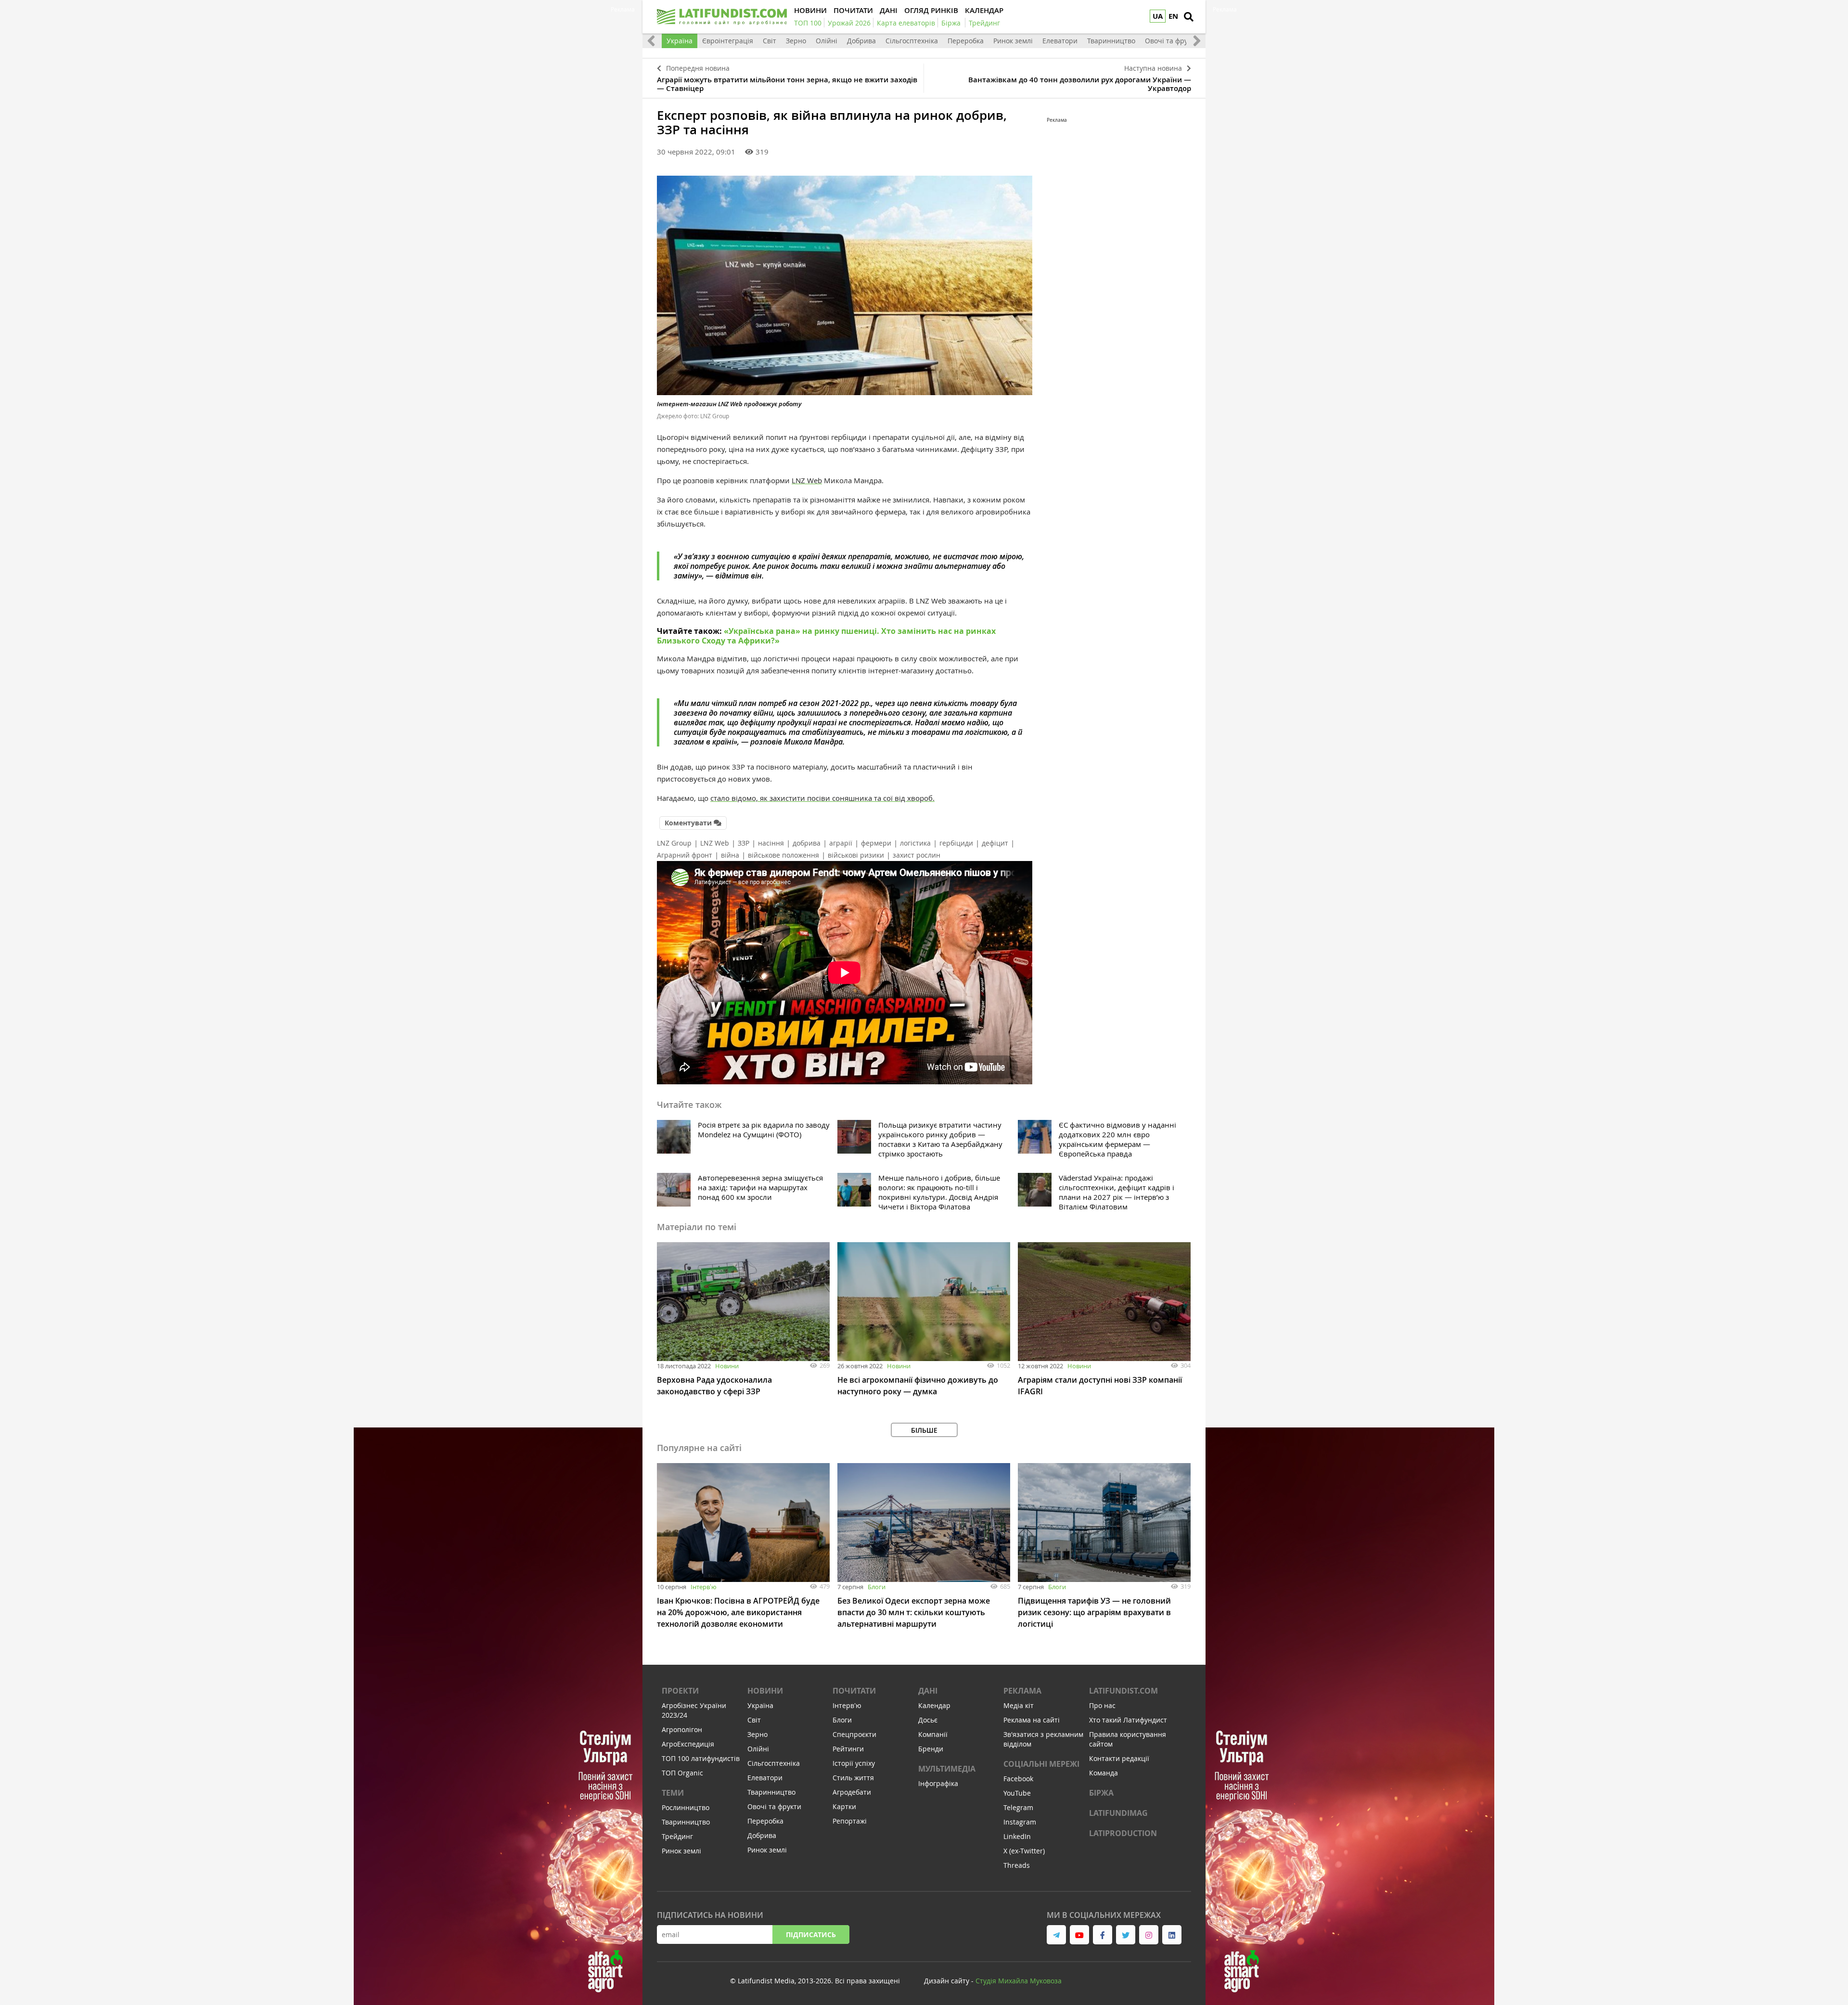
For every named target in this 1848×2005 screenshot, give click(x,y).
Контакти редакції (1119, 1758)
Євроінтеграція (728, 41)
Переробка (966, 41)
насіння (771, 843)
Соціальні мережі (1041, 1764)
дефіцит (995, 843)
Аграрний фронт (685, 855)
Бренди (931, 1749)
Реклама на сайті (1032, 1720)
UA (1158, 16)
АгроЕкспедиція (688, 1744)
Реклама (1022, 1691)
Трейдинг (677, 1836)
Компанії (933, 1734)
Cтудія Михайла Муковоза (1019, 1981)
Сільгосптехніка (912, 41)
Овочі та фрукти (1172, 41)
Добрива (861, 41)
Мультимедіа (947, 1769)
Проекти (680, 1691)
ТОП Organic (682, 1773)
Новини (727, 1366)
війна (730, 855)
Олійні (827, 41)
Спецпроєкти (854, 1734)
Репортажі (850, 1821)
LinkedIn (1017, 1836)
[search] (1189, 17)
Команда (1104, 1773)
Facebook (1018, 1779)
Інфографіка (938, 1783)
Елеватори (1060, 41)
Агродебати (852, 1792)
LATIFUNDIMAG (1118, 1813)
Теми (673, 1793)
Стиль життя (853, 1778)
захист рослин (917, 855)
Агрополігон (682, 1729)
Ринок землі (1013, 41)
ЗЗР (744, 843)
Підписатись (811, 1934)
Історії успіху (854, 1763)
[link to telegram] (1056, 1935)
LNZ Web (715, 843)
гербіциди (956, 843)
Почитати (854, 1691)
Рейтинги (848, 1749)
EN (1173, 16)
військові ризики (856, 855)
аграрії (841, 843)
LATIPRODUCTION (1123, 1833)
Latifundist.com (1123, 1691)
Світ (770, 41)
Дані (928, 1691)
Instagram (1020, 1822)
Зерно (796, 41)
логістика (915, 843)
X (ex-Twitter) (1024, 1851)
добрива (807, 843)
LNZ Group (674, 843)
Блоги (877, 1587)
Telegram (1018, 1807)
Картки (844, 1806)
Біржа (1101, 1793)
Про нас (1102, 1705)
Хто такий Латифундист (1128, 1720)
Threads (1017, 1865)
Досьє (928, 1720)
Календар (934, 1705)
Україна (680, 41)
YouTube (1017, 1793)
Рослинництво (686, 1807)
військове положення (783, 855)
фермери (876, 843)
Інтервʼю (704, 1587)
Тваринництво (1111, 41)
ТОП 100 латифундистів (701, 1758)
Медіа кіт (1019, 1705)
